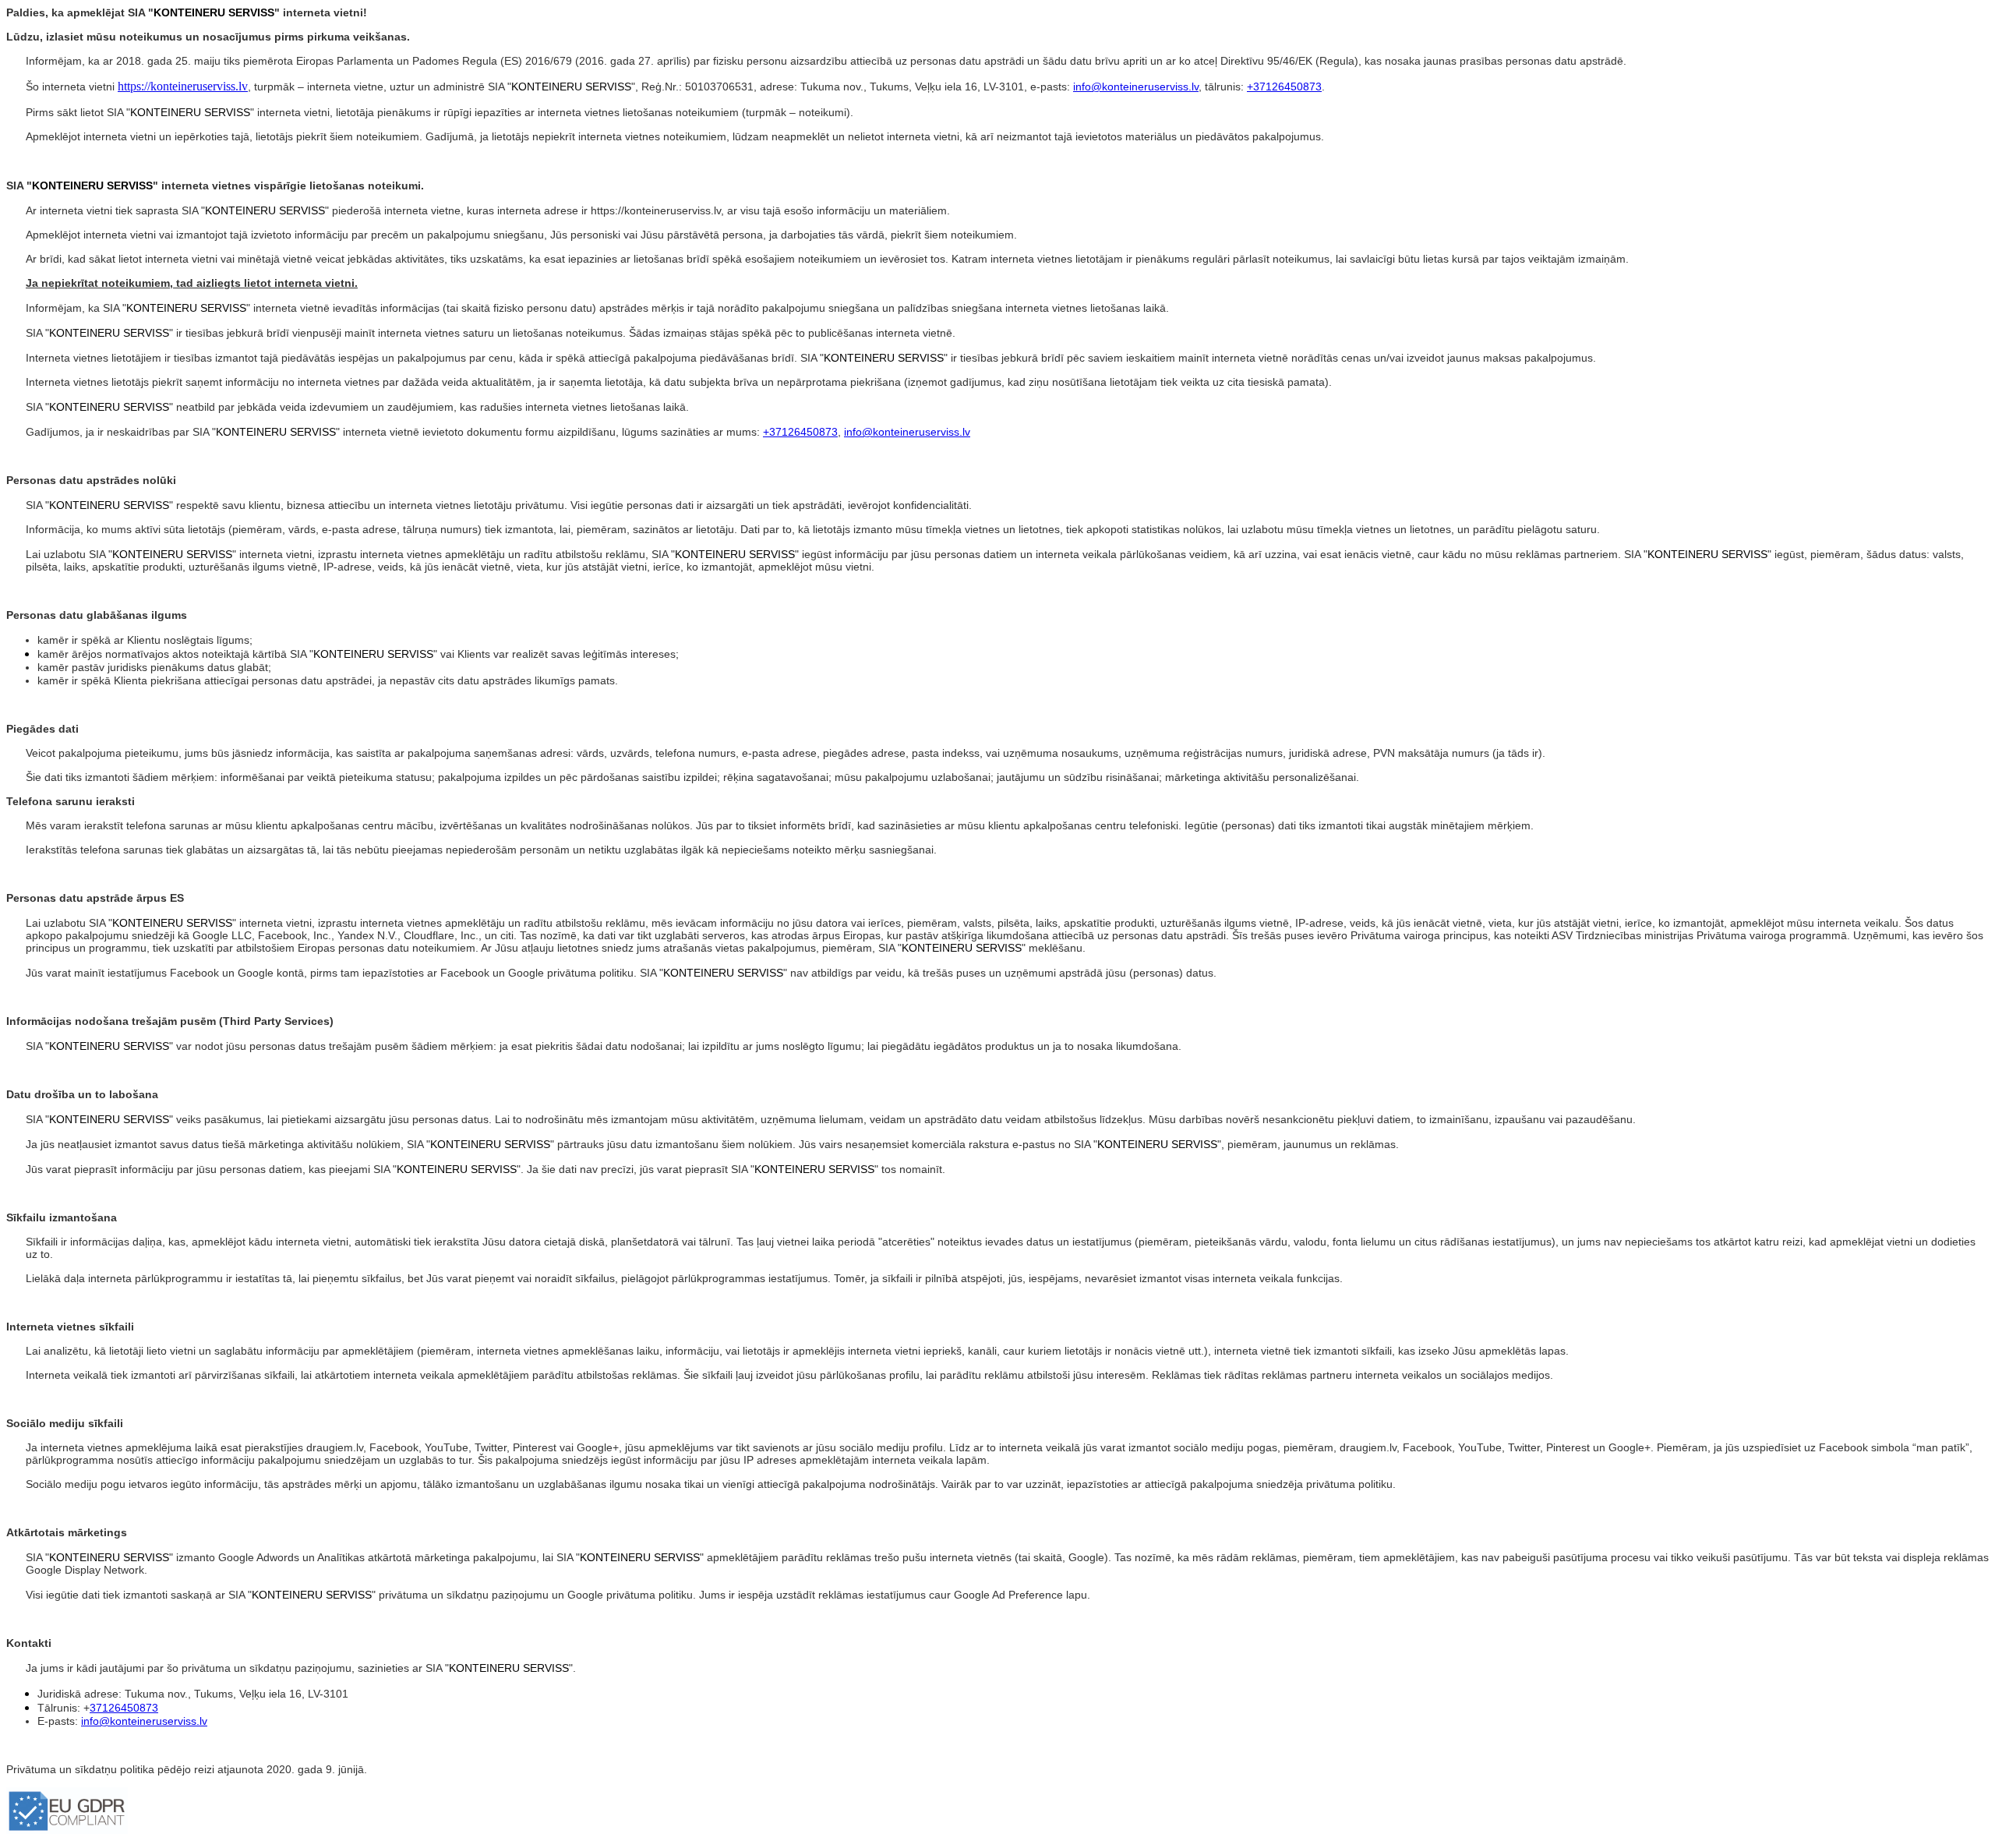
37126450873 (124, 1708)
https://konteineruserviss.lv (183, 86)
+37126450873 (1284, 87)
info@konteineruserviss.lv (1136, 87)
